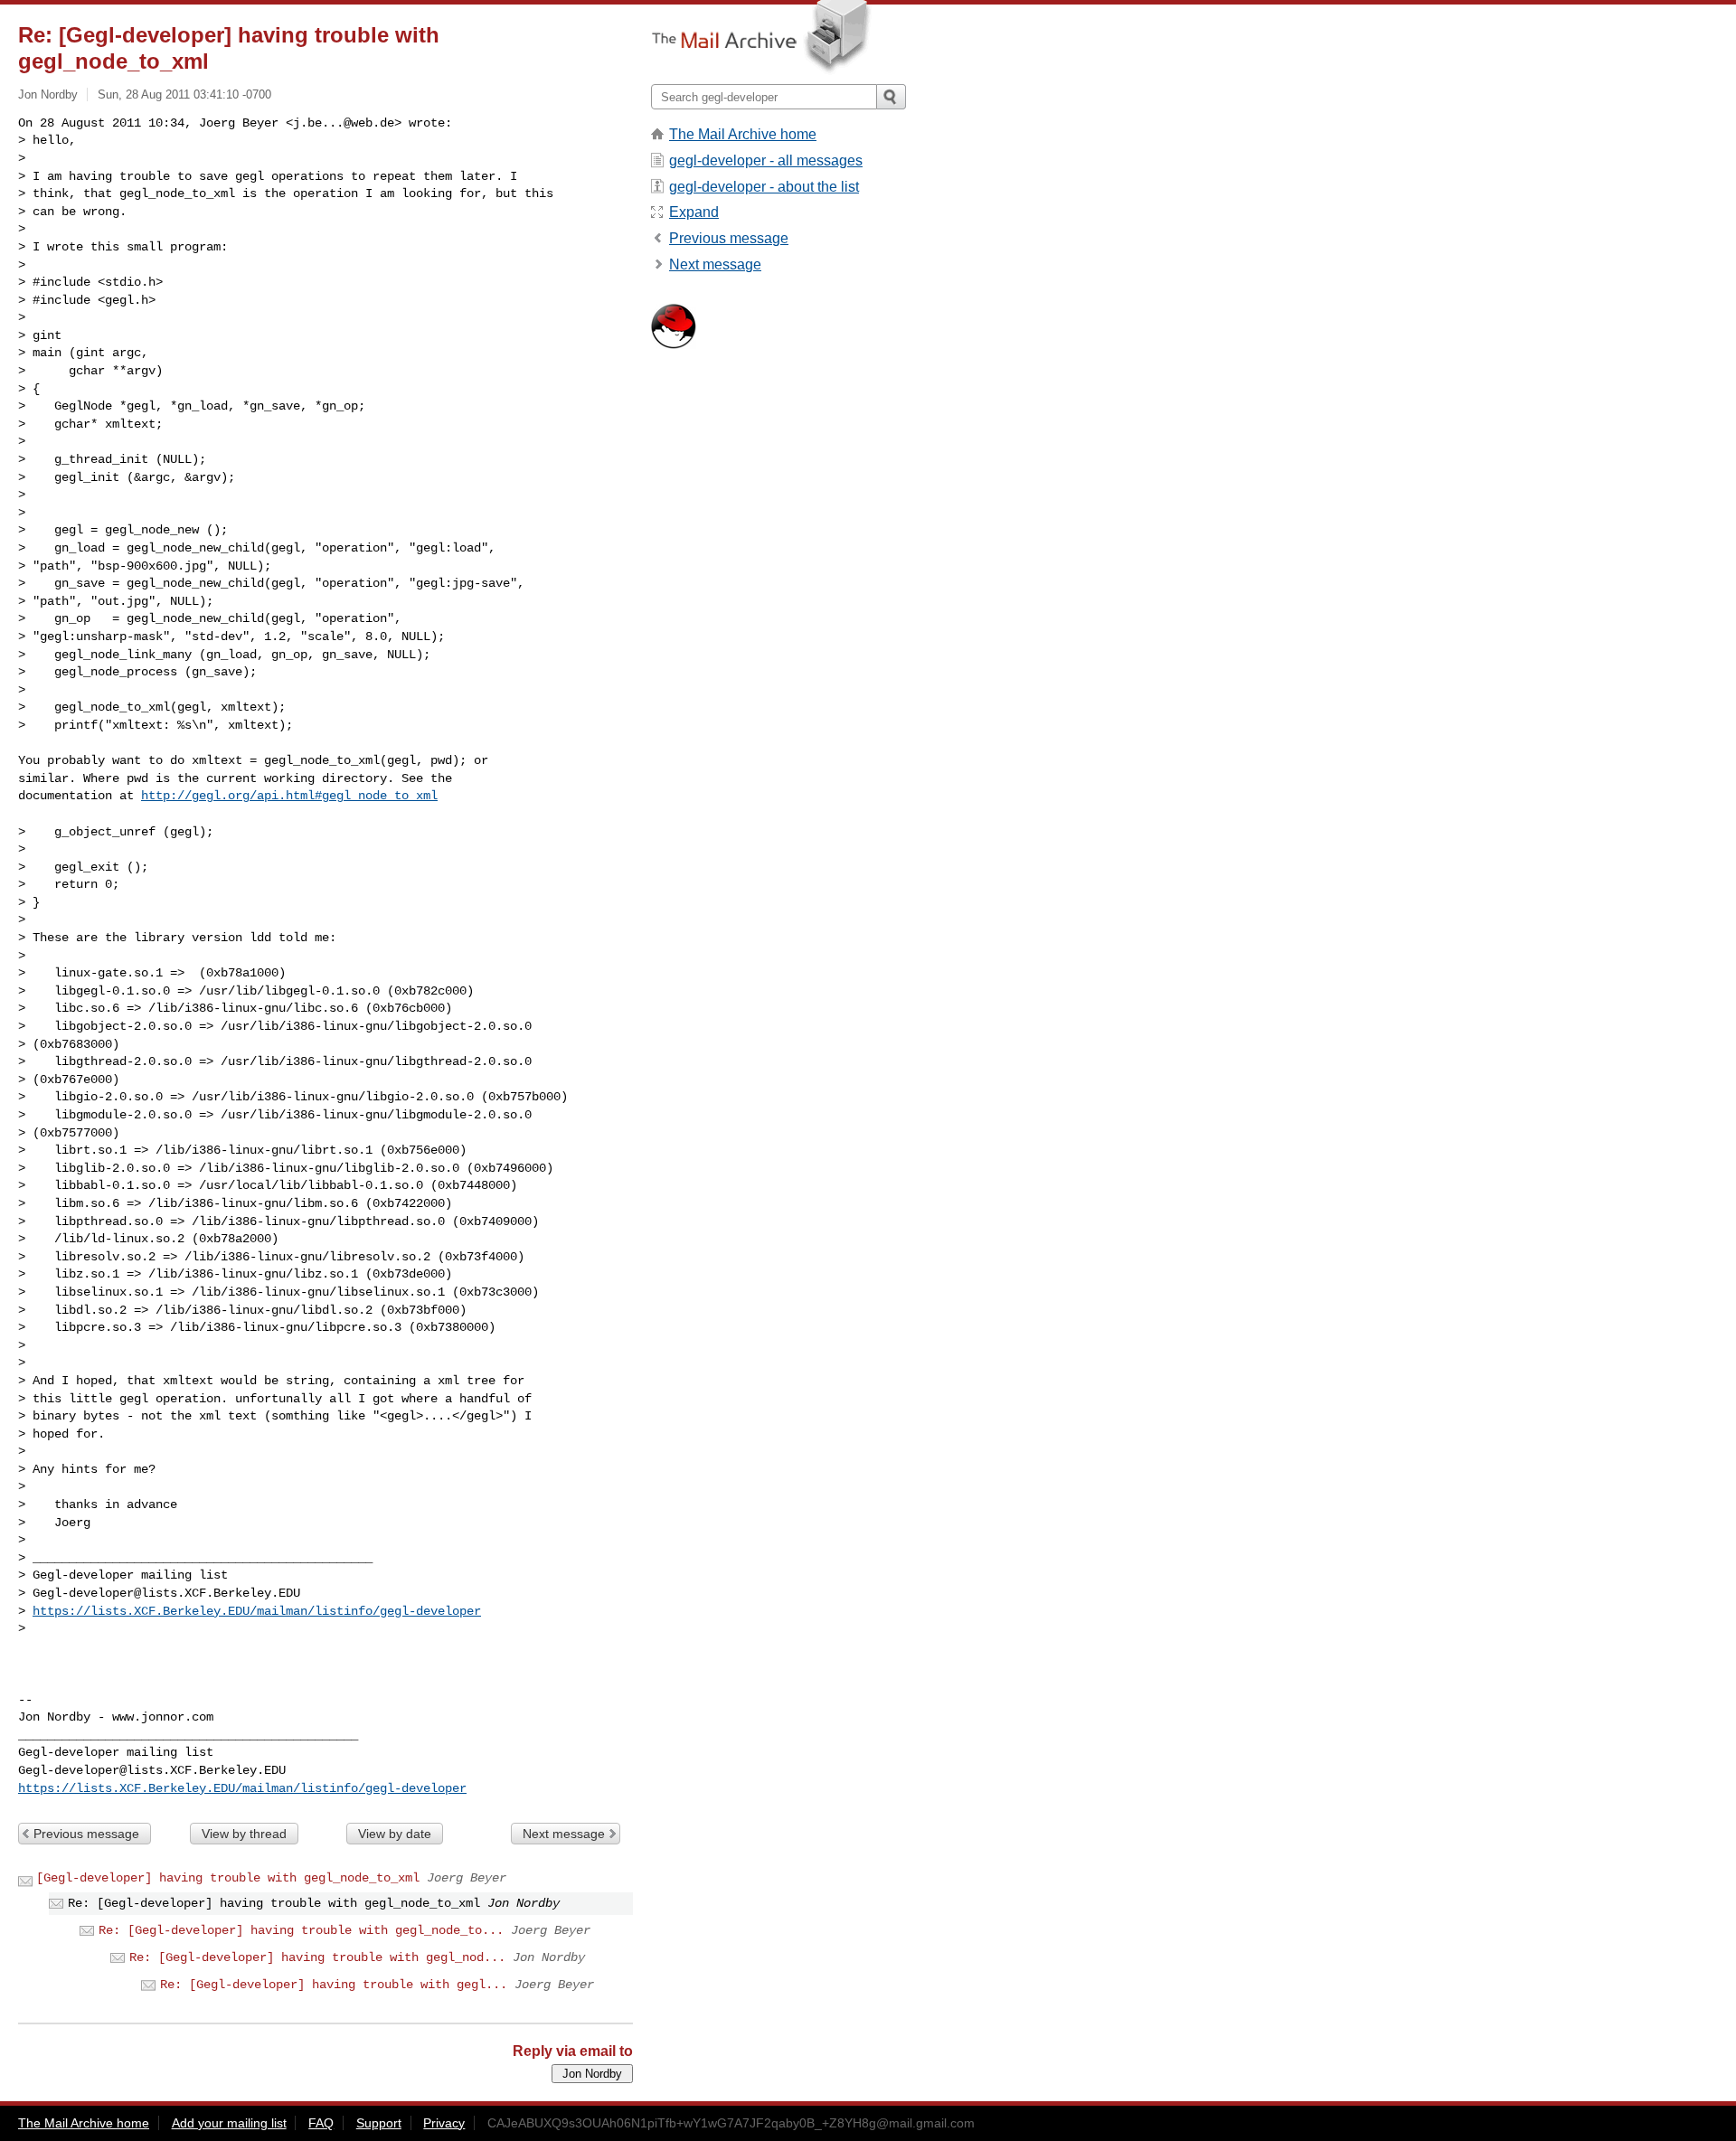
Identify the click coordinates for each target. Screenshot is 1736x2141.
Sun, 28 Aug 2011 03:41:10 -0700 (184, 94)
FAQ (321, 2123)
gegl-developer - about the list (764, 187)
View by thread (244, 1834)
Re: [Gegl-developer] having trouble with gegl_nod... (317, 1957)
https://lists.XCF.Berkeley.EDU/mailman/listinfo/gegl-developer (257, 1611)
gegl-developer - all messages (766, 160)
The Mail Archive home (743, 134)
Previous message (86, 1834)
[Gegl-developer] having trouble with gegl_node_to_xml (228, 1878)
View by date (395, 1834)
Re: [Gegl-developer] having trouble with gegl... (334, 1985)
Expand (694, 212)
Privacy (444, 2123)
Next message (564, 1834)
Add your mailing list (229, 2123)
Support (379, 2123)
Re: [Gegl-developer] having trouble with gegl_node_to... (301, 1930)
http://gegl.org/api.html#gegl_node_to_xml (289, 796)
